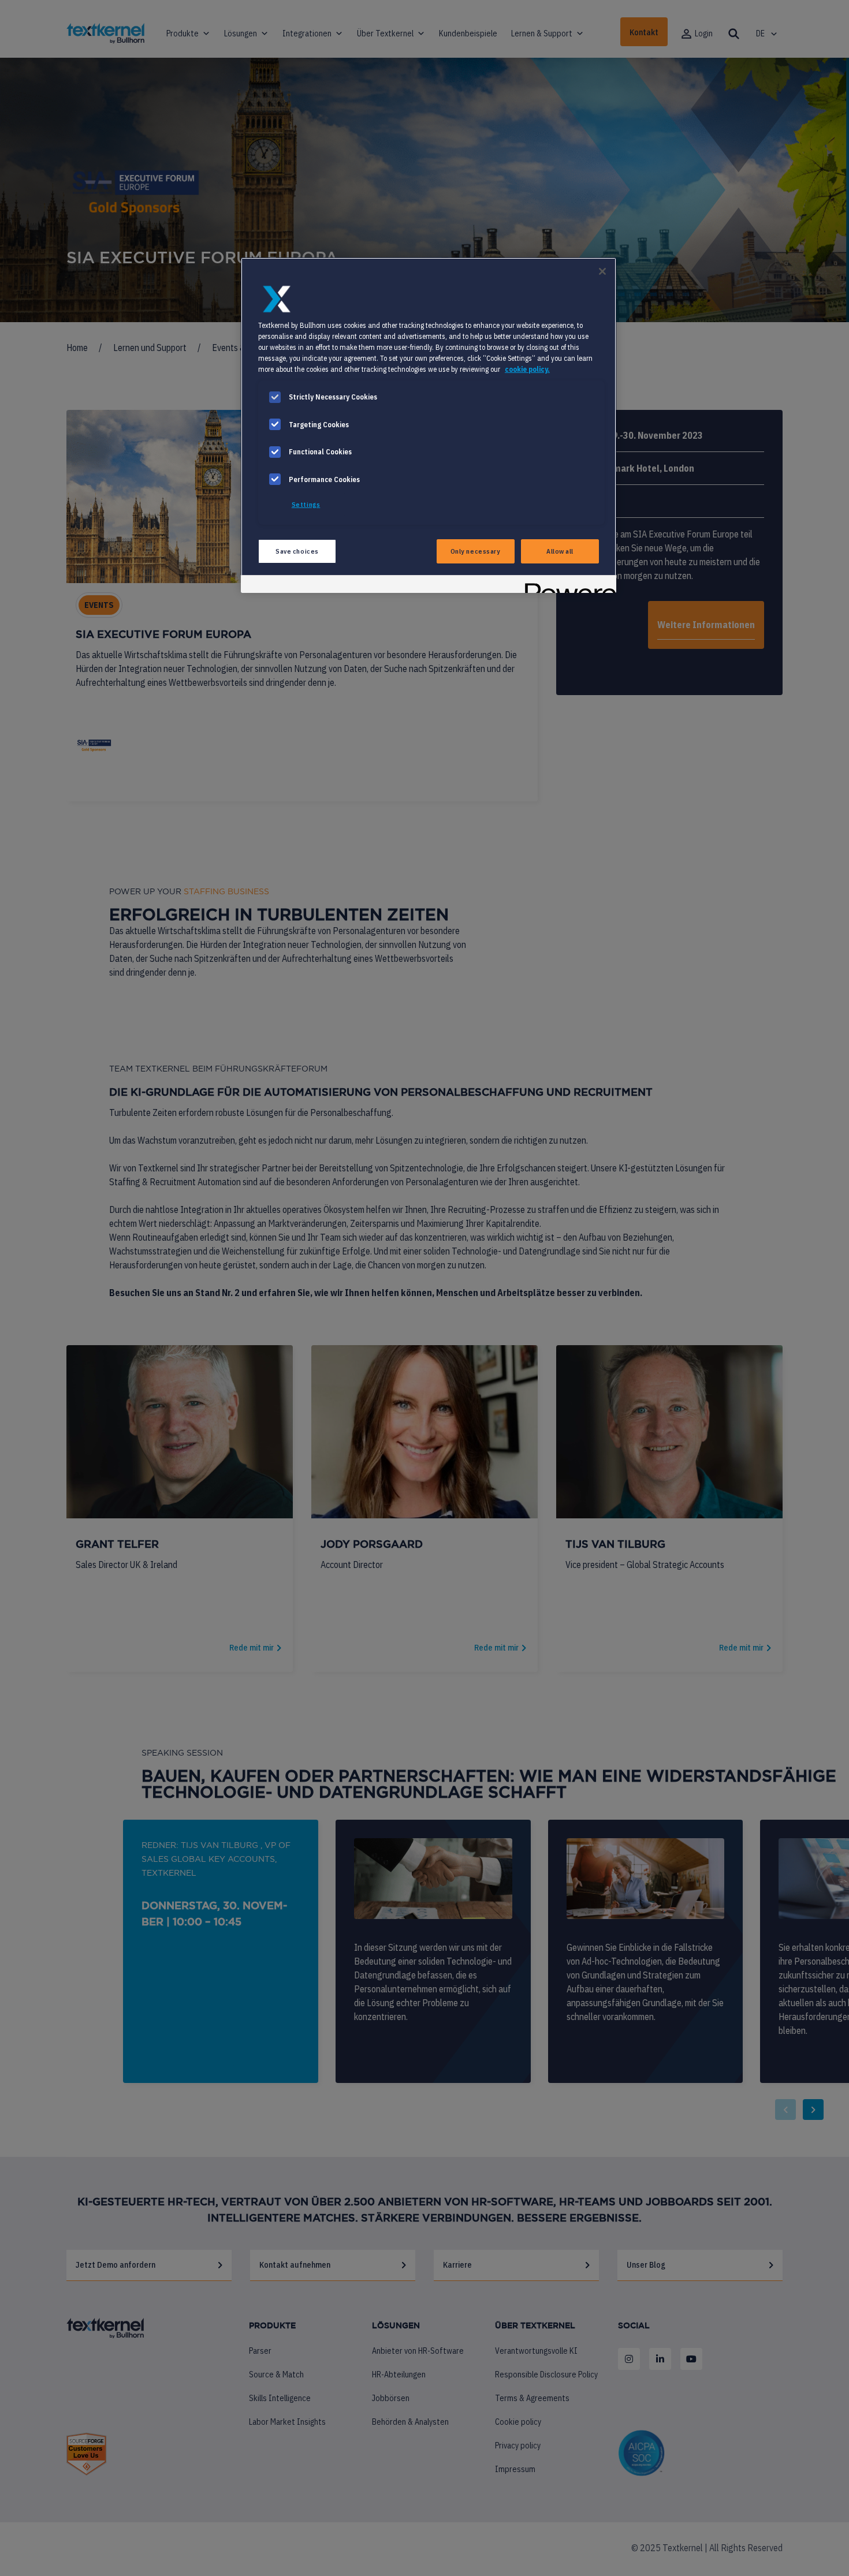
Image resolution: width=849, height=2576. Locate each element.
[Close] (602, 271)
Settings (306, 504)
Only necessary (476, 551)
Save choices (297, 551)
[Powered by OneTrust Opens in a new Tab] (567, 586)
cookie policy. (527, 369)
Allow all (560, 551)
